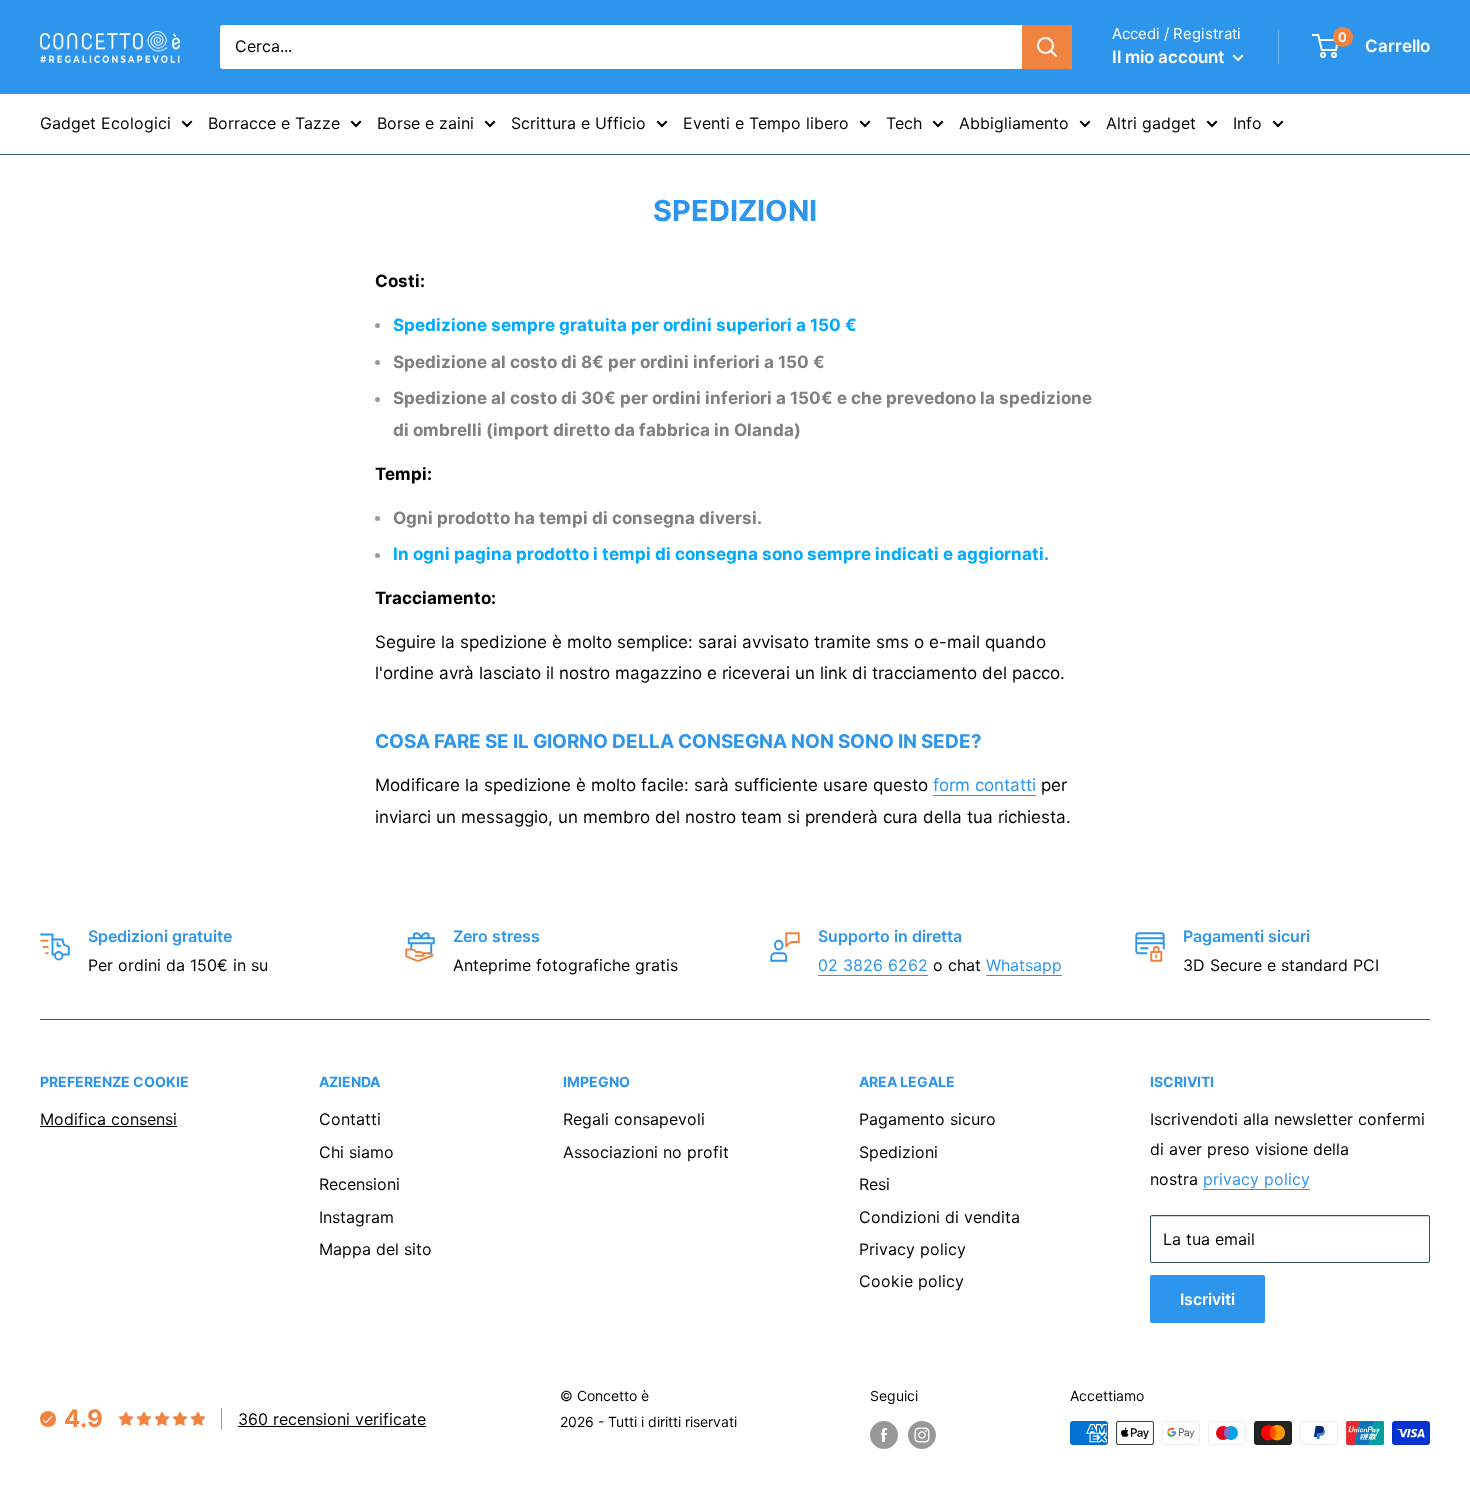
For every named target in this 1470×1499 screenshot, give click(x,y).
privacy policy (1256, 1179)
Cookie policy (911, 1281)
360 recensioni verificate (332, 1419)
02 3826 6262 (873, 965)
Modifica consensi (108, 1119)
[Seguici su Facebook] (884, 1435)
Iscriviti (1207, 1299)
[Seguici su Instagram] (922, 1435)
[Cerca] (1047, 47)
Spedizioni (898, 1152)
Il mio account (1170, 57)
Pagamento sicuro (927, 1119)
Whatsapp (1024, 965)
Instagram (356, 1217)
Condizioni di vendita (939, 1217)
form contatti (984, 785)
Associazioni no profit (646, 1152)
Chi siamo (356, 1152)
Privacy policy (912, 1249)
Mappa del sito (375, 1249)
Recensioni (359, 1184)
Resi (874, 1184)
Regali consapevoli (634, 1119)
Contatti (350, 1119)
